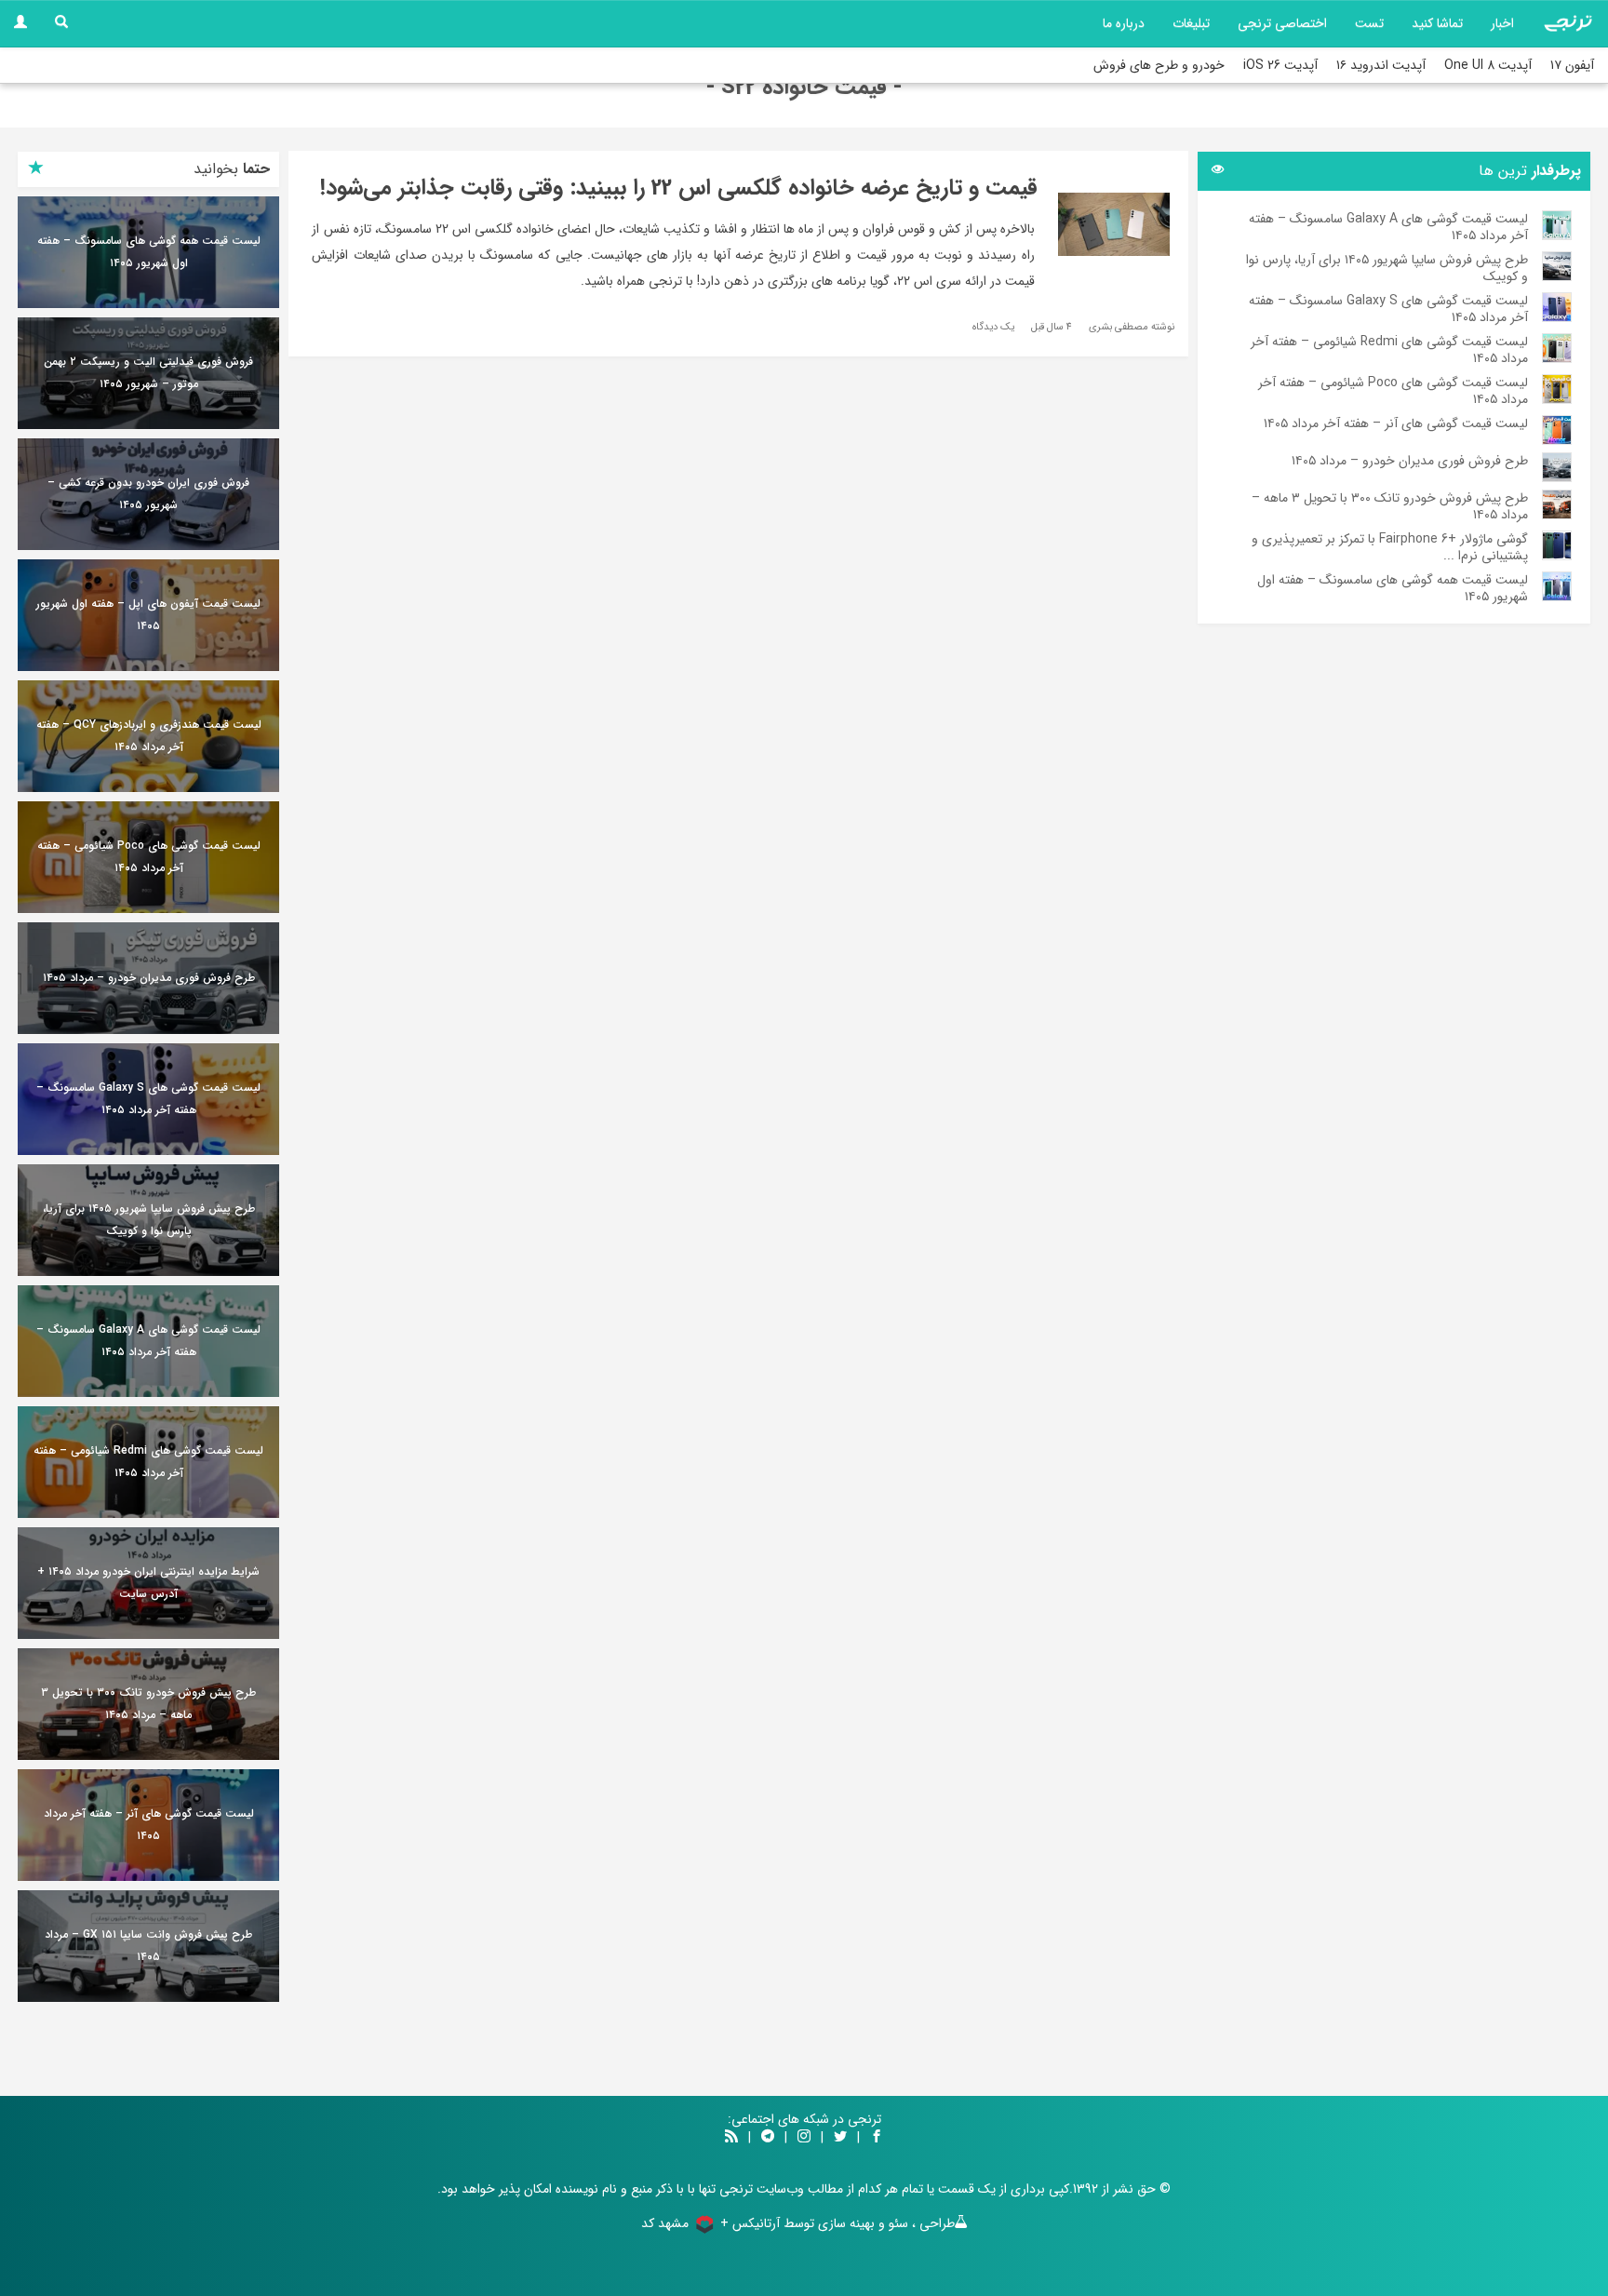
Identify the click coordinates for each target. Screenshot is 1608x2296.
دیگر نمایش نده (804, 1303)
